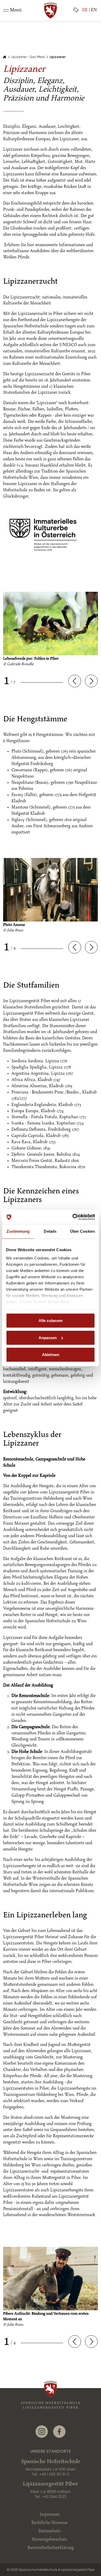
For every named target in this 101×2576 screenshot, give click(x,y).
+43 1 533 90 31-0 (54, 2474)
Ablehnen (51, 1355)
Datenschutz (50, 2531)
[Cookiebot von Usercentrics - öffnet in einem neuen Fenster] (73, 1217)
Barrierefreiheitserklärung (51, 2548)
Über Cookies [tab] (83, 1231)
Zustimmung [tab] (18, 1231)
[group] (51, 632)
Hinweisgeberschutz (49, 2540)
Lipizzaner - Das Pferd (28, 57)
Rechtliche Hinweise (49, 2523)
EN (94, 10)
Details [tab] (50, 1231)
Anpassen (48, 1337)
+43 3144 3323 (54, 2497)
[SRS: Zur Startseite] (51, 10)
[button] (75, 681)
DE (85, 10)
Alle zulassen (51, 1321)
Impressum (50, 2515)
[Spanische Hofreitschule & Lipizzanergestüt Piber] (51, 2402)
